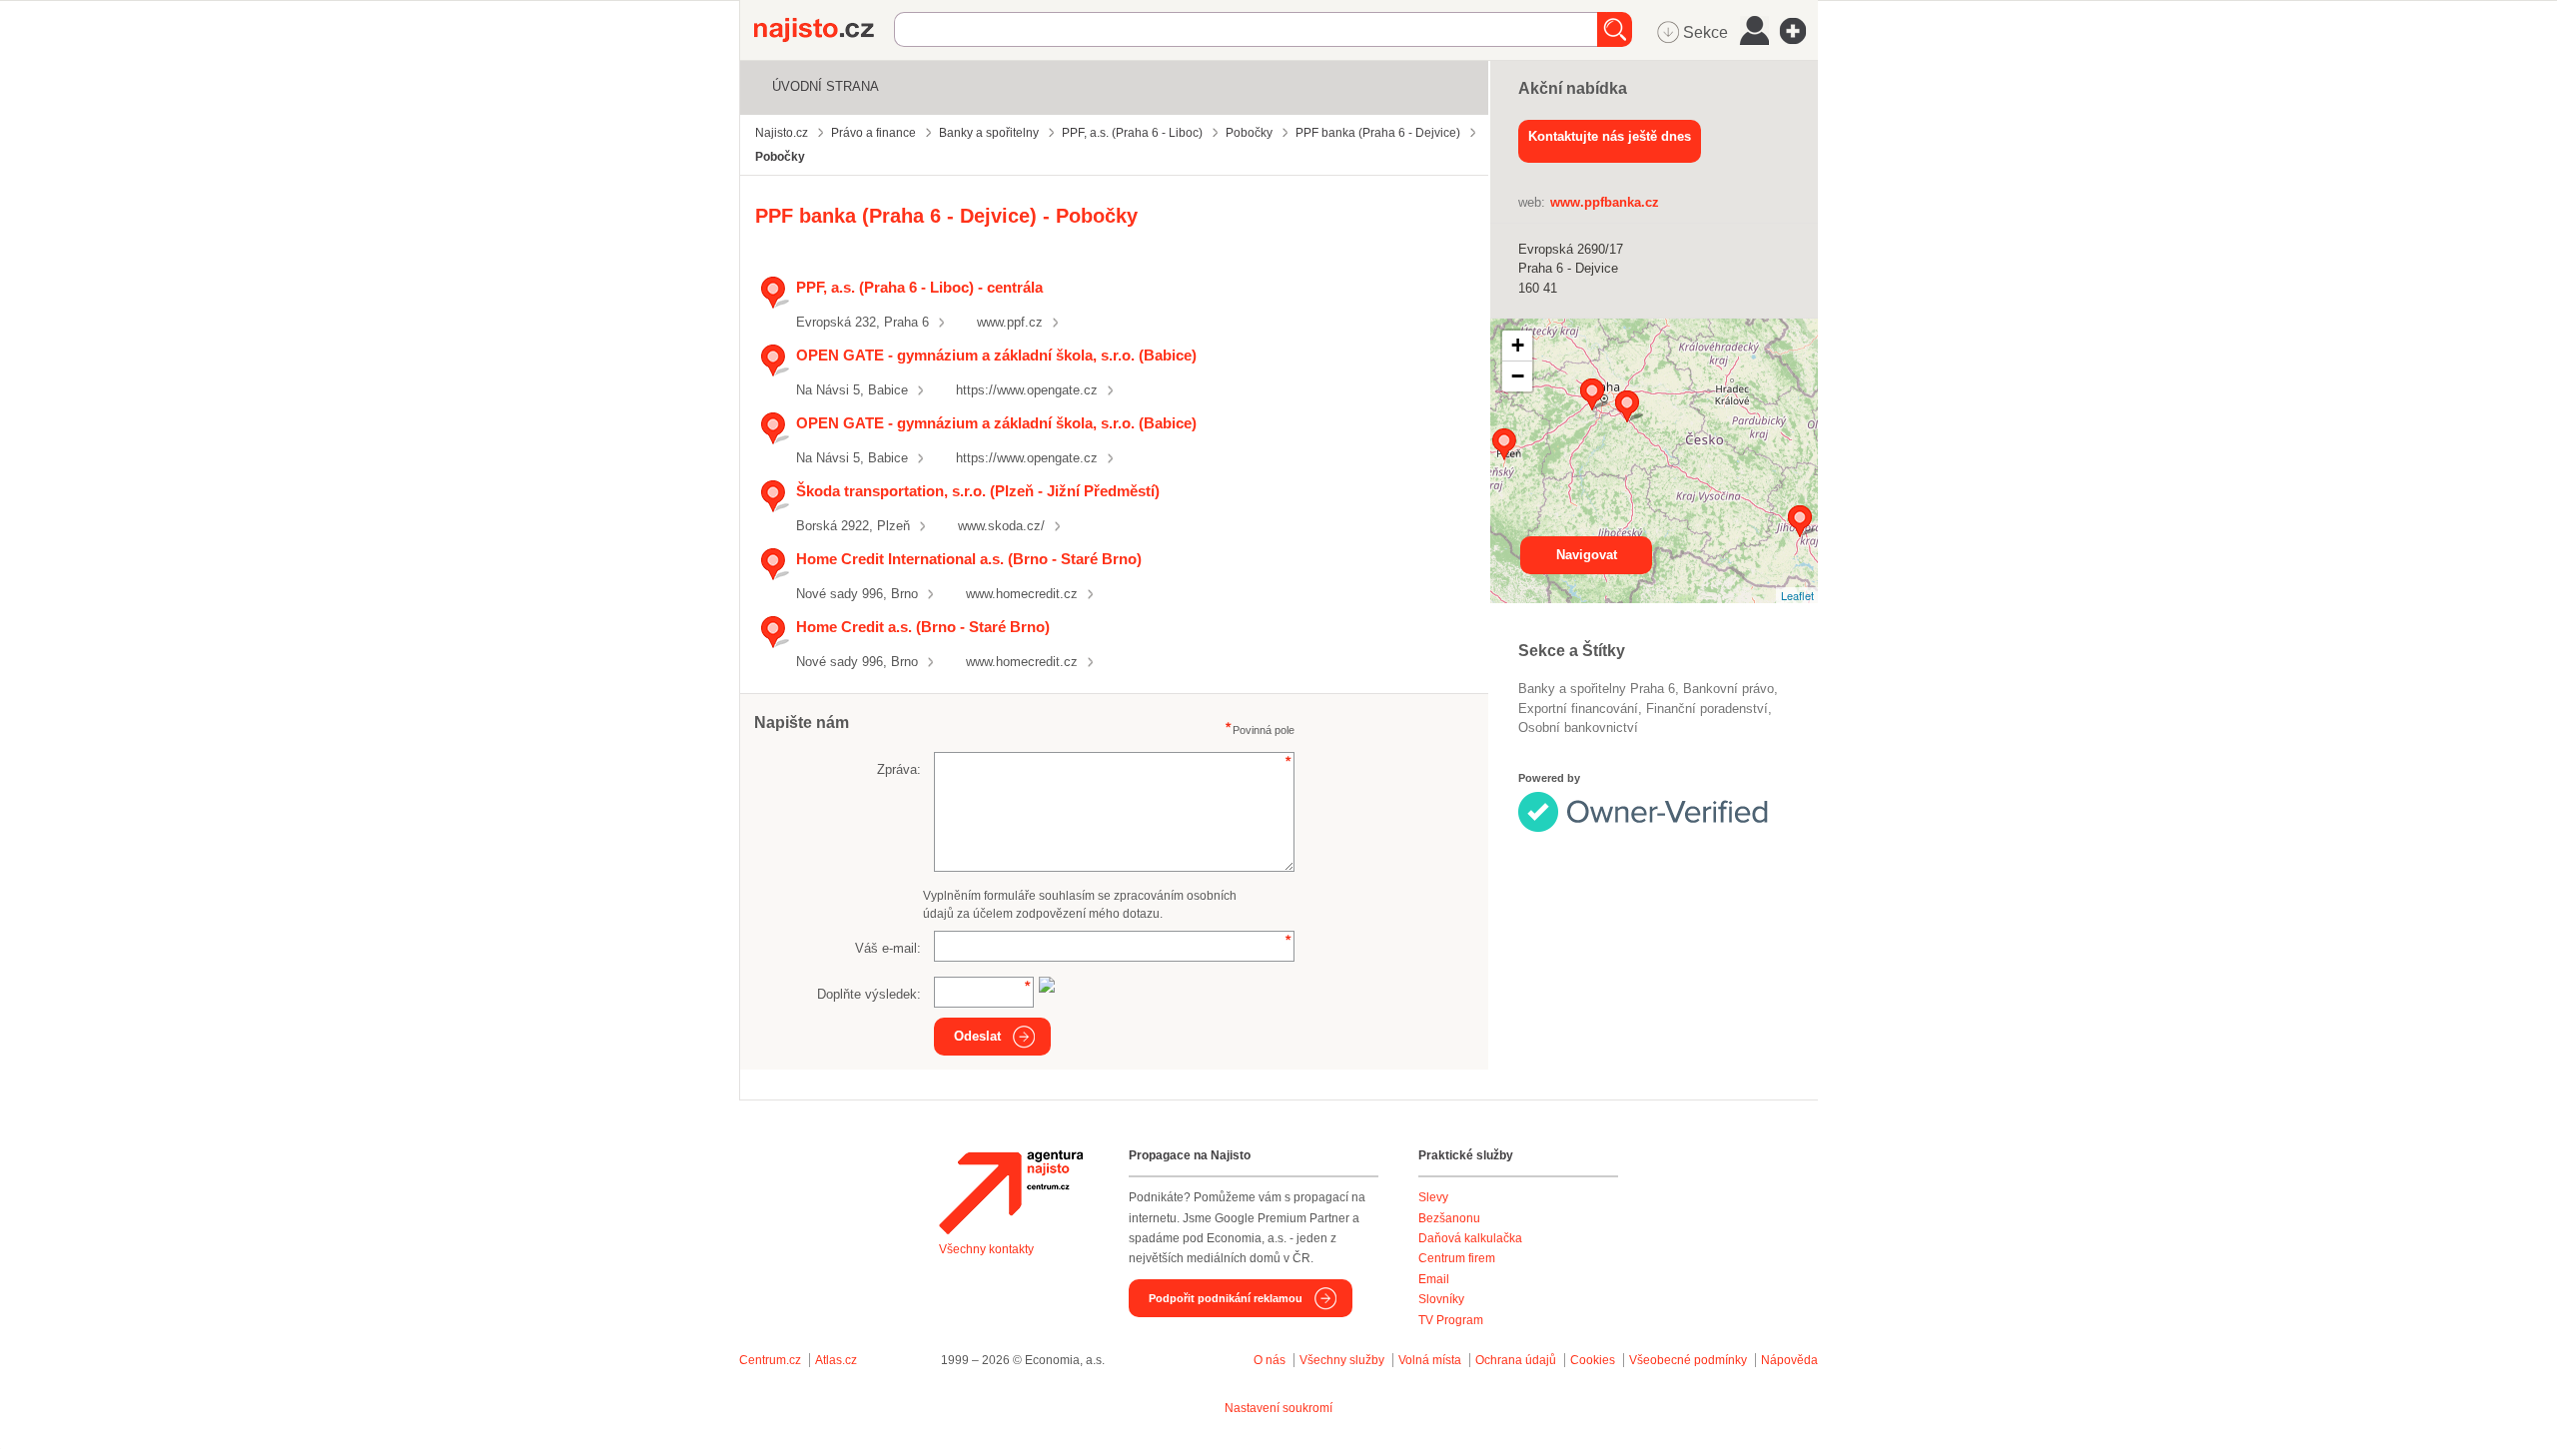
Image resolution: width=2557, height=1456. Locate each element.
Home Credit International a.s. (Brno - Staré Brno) (969, 559)
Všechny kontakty (986, 1249)
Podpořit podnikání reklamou (1226, 1298)
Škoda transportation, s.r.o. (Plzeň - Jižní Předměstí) (978, 491)
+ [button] (1518, 345)
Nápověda (1789, 1360)
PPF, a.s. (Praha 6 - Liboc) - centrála (919, 287)
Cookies (1593, 1360)
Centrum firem (1457, 1258)
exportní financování (1578, 709)
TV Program (1451, 1320)
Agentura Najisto (1011, 1192)
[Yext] (1661, 807)
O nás (1270, 1360)
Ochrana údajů (1516, 1360)
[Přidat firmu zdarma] (1799, 31)
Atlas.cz (836, 1360)
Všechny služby (1343, 1360)
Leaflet (1797, 595)
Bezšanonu (1449, 1218)
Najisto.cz (824, 30)
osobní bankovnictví (1578, 728)
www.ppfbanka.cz (1605, 202)
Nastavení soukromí (1278, 1408)
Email (1434, 1279)
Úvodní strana (826, 86)
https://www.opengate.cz (1027, 390)
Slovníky (1441, 1299)
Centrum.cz (770, 1360)
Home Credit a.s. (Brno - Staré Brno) (923, 627)
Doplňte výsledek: (869, 994)
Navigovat (1587, 555)
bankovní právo (1728, 689)
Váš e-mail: (888, 948)
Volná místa (1430, 1360)
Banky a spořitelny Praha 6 (1597, 689)
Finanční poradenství (1707, 709)
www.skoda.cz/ (1001, 526)
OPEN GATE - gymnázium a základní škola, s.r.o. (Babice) (996, 355)
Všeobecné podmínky (1688, 1360)
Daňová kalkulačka (1470, 1238)
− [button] (1518, 376)
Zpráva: (899, 769)
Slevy (1433, 1197)
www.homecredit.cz (1022, 594)
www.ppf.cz (1010, 322)
